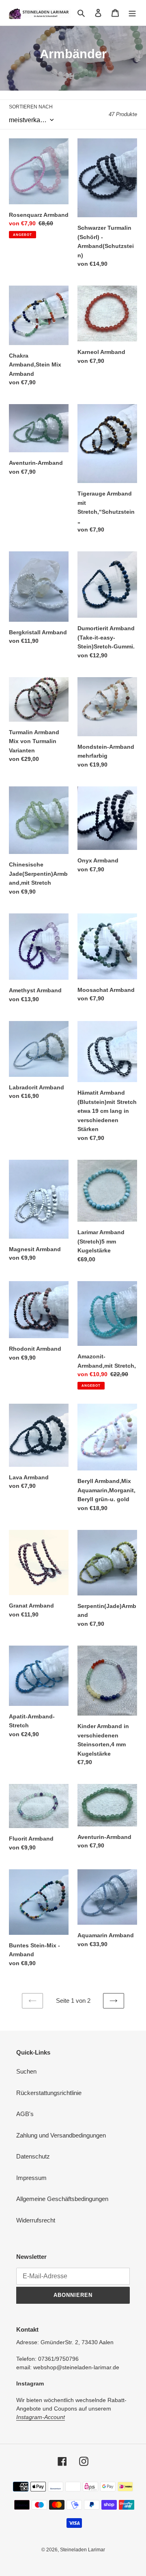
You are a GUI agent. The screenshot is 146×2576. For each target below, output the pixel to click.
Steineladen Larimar (83, 2550)
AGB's (25, 2114)
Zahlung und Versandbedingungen (61, 2135)
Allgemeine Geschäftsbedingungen (62, 2199)
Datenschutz (33, 2156)
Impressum (31, 2178)
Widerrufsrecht (36, 2220)
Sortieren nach (31, 107)
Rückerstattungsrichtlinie (49, 2093)
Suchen (26, 2071)
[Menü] (132, 13)
